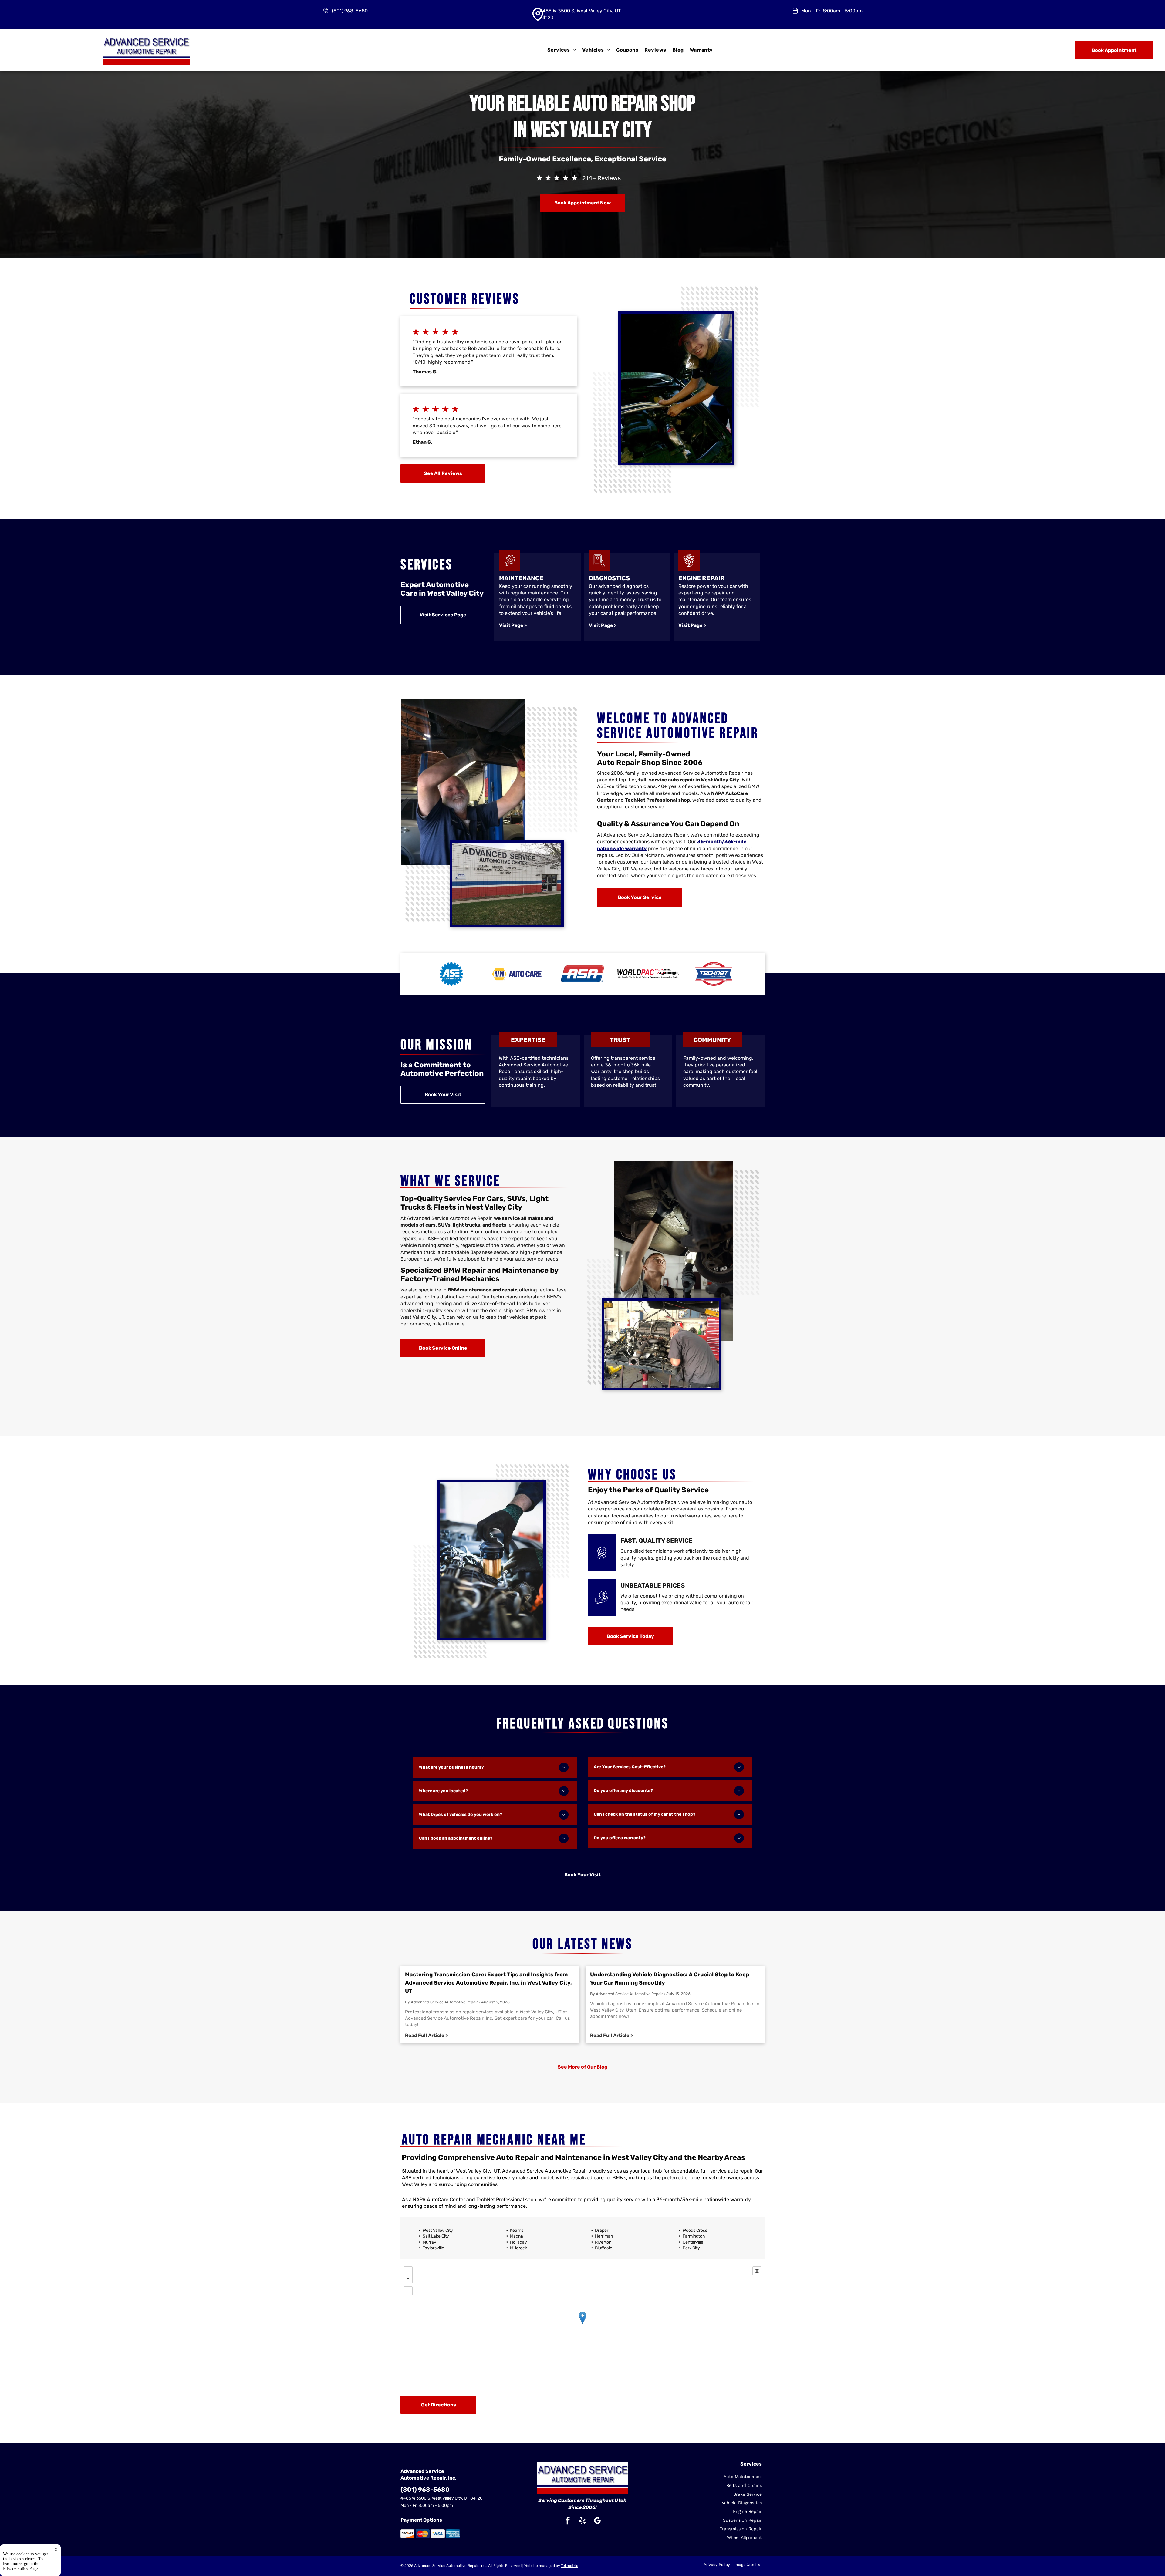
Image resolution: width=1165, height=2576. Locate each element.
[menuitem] (562, 50)
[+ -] (582, 2324)
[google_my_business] (597, 2521)
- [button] (408, 2279)
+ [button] (408, 2271)
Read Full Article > (426, 2035)
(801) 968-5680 (350, 11)
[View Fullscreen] (408, 2291)
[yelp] (582, 2521)
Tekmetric (570, 2566)
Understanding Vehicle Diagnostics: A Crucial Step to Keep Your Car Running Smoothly (670, 1979)
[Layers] (757, 2271)
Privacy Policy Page (20, 2569)
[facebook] (568, 2521)
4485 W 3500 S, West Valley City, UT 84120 (442, 2498)
